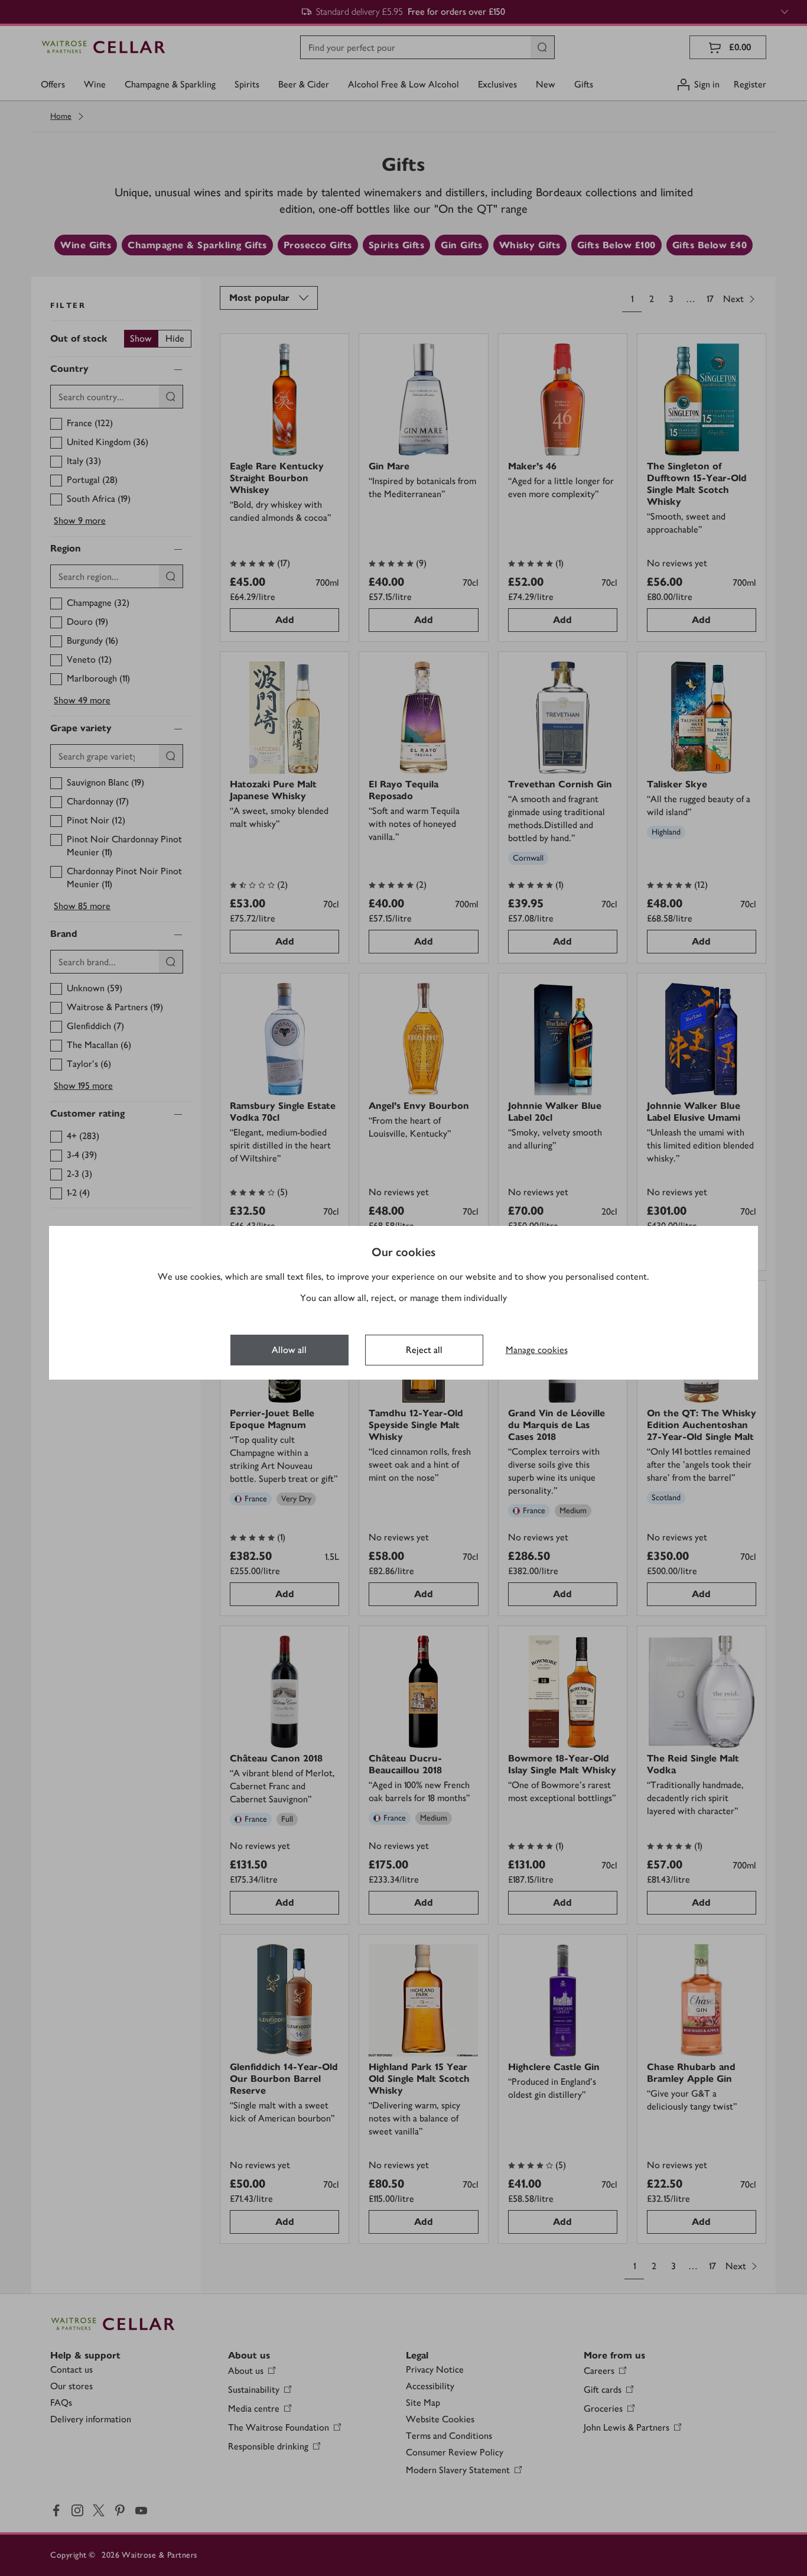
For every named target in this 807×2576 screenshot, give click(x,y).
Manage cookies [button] (537, 1350)
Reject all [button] (424, 1350)
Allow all (289, 1350)
